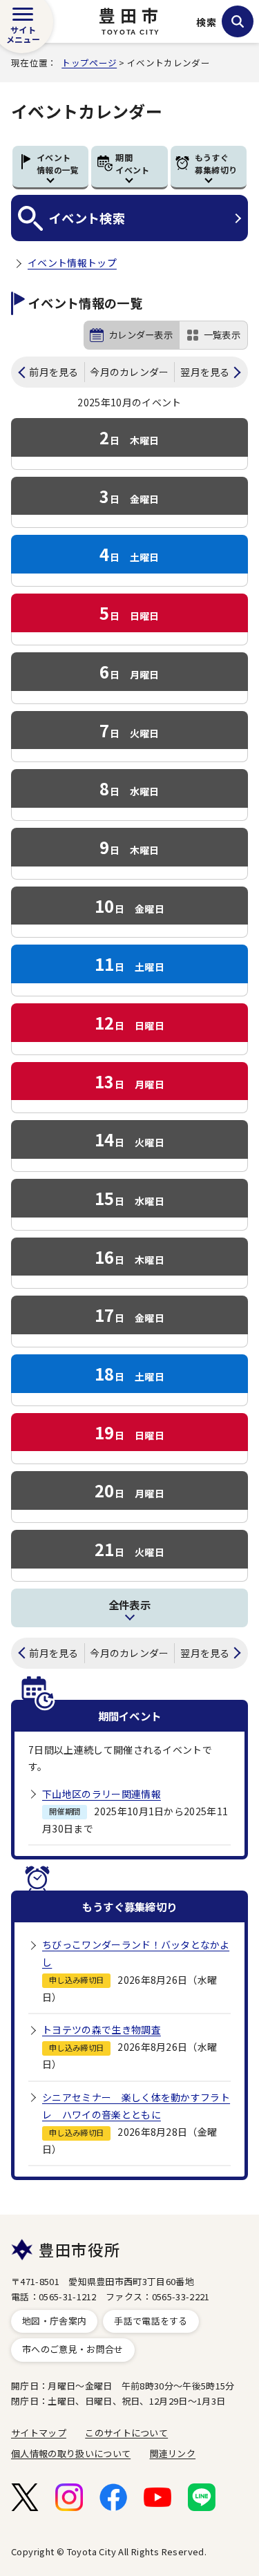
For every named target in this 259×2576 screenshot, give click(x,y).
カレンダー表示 (141, 335)
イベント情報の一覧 (58, 163)
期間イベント (132, 163)
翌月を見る (205, 372)
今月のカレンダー (129, 372)
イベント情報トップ (72, 263)
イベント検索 (87, 218)
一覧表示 (222, 335)
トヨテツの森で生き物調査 (102, 2029)
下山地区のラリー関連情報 (102, 1794)
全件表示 (129, 1604)
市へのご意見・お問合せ (73, 2349)
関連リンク (173, 2453)
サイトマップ (39, 2433)
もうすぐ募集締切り (216, 163)
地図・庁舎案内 (54, 2321)
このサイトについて (126, 2433)
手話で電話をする (151, 2321)
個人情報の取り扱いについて (71, 2453)
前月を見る (54, 372)
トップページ (89, 63)
